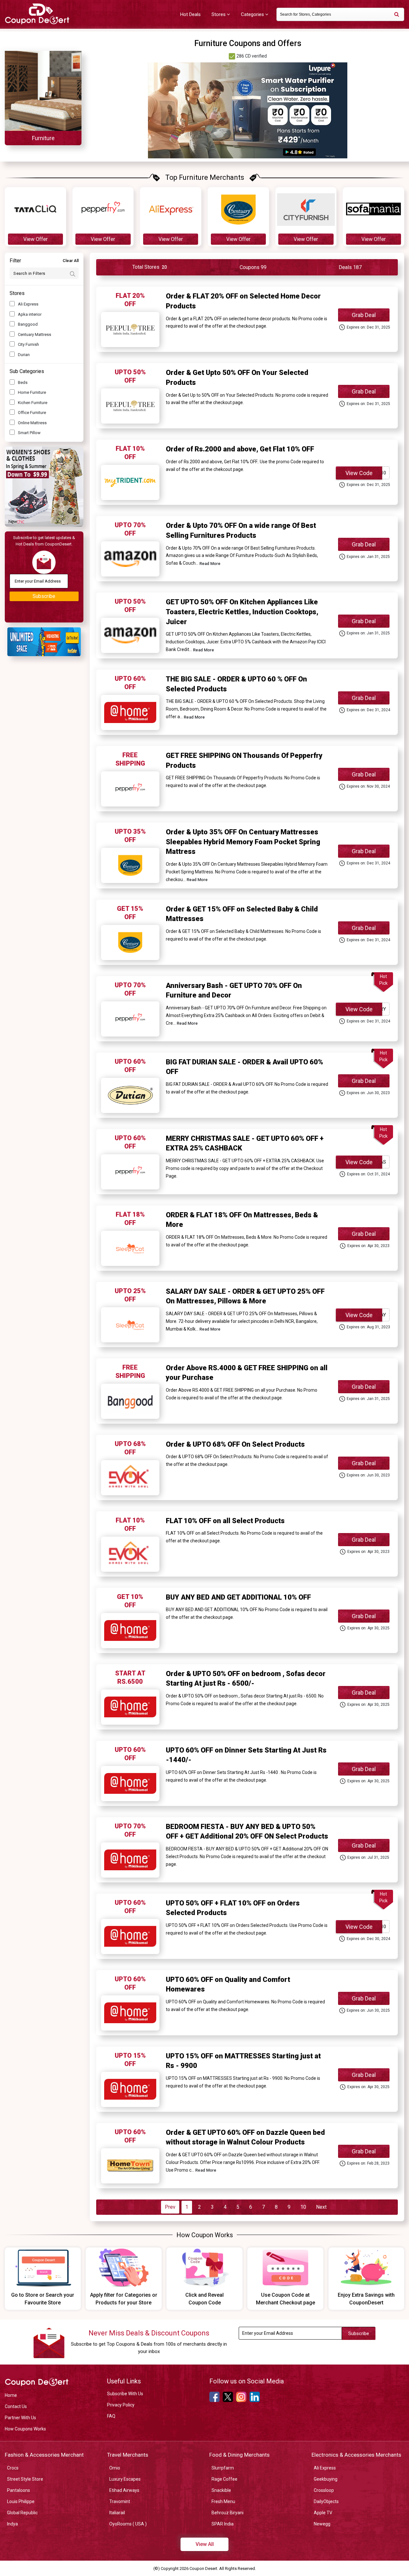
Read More (210, 564)
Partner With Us (20, 2418)
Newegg (322, 2524)
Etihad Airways (124, 2490)
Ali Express (28, 304)
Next (321, 2207)
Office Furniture (32, 413)
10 (303, 2207)
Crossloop (324, 2490)
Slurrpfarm (223, 2468)
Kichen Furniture (33, 403)
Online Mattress (32, 423)
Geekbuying (326, 2479)
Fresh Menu (223, 2501)
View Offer (35, 239)
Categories (253, 14)
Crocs (13, 2468)
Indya (12, 2524)
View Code (359, 473)
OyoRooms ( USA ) (128, 2524)
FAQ (111, 2416)
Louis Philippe (21, 2501)
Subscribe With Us (125, 2394)
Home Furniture (32, 392)
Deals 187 (350, 267)
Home (11, 2395)
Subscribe (44, 596)
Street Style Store (25, 2479)
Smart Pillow (29, 433)
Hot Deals (190, 14)
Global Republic (22, 2513)
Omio (115, 2468)
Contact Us (16, 2406)
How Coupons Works (25, 2429)
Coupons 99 (253, 267)
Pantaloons (19, 2490)
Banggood (28, 324)
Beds (23, 382)
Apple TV (323, 2513)
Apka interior (30, 314)
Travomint (120, 2501)
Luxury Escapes (125, 2479)
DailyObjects (326, 2501)
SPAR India (223, 2524)
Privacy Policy (121, 2405)
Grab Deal (364, 315)
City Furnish (28, 344)
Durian (24, 355)
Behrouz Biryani (228, 2513)
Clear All (71, 261)
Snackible (221, 2490)
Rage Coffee (224, 2479)
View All (205, 2544)
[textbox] (340, 14)
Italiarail (117, 2513)
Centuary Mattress (35, 334)
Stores (219, 14)
